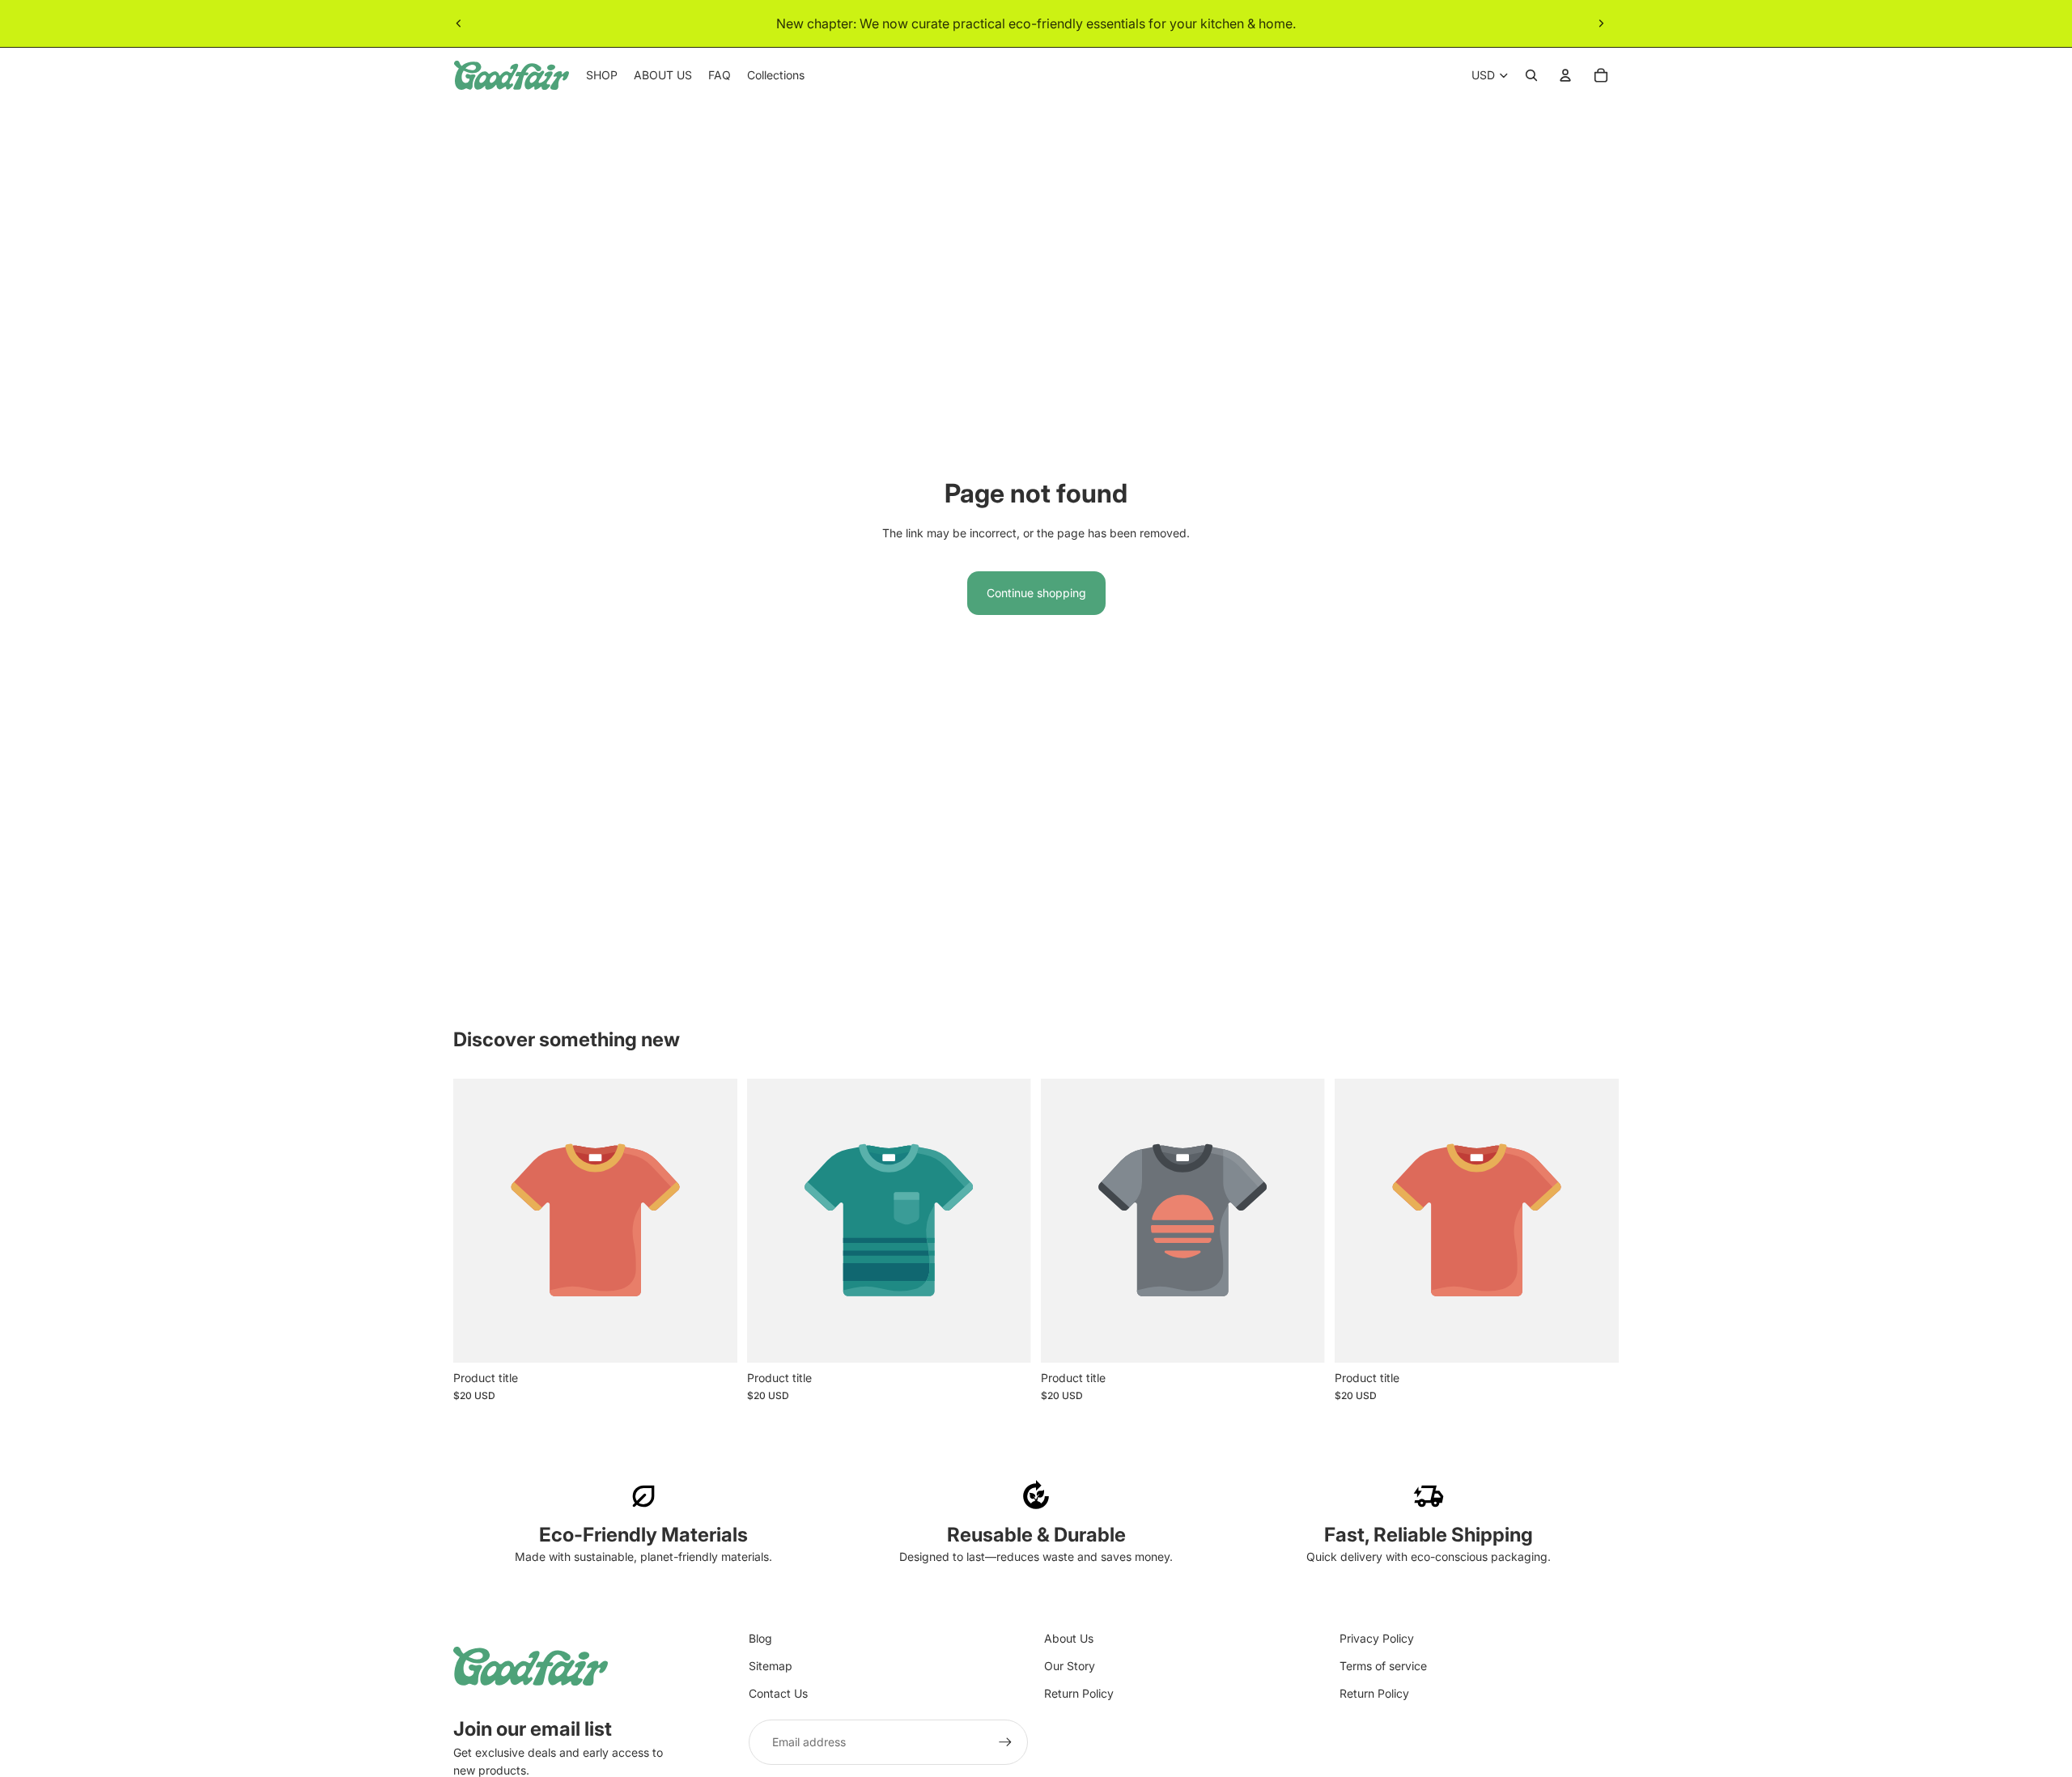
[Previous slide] (459, 23)
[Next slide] (1601, 23)
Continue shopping (1036, 593)
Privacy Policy (1377, 1638)
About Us (1069, 1638)
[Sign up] (1005, 1742)
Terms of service (1383, 1666)
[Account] (1565, 75)
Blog (760, 1638)
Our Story (1070, 1666)
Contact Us (778, 1693)
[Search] (1531, 75)
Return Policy (1079, 1693)
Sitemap (771, 1666)
